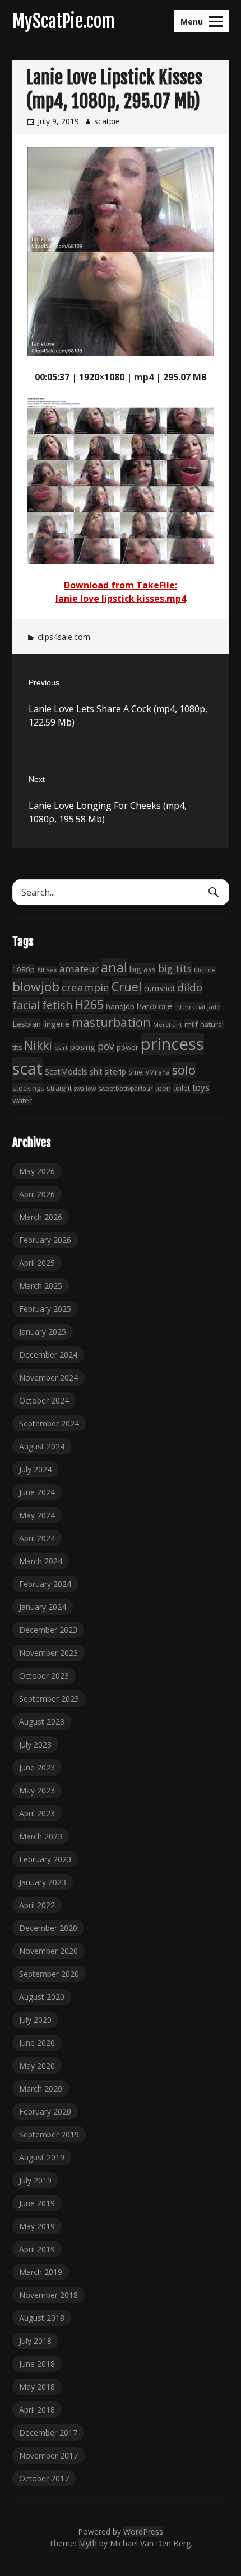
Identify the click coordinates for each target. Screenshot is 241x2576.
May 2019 (37, 2226)
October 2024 (44, 1400)
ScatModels (66, 1072)
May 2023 (37, 1790)
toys (201, 1087)
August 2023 (42, 1722)
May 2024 (37, 1515)
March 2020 (41, 2088)
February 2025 (45, 1309)
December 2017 (48, 2433)
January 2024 (43, 1607)
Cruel (127, 986)
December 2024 (48, 1355)
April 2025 (37, 1263)
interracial (190, 1007)
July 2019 (35, 2180)
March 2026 (41, 1217)
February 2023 (45, 1859)
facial (26, 1005)
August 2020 (42, 1997)
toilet (182, 1088)
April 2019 (37, 2249)
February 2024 (45, 1584)
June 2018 (37, 2364)
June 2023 (37, 1767)
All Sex (47, 970)
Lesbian (27, 1024)
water (22, 1100)
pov (106, 1046)
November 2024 (48, 1378)
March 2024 (41, 1561)
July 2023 (35, 1744)
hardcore (154, 1006)
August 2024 (42, 1446)
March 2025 (41, 1286)
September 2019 (49, 2134)
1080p (24, 969)
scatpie (107, 121)
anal (114, 967)
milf (191, 1024)
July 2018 (35, 2341)
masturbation (111, 1022)
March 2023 (41, 1836)
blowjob (36, 986)
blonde (205, 970)
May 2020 (37, 2066)
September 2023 (49, 1699)
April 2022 (37, 1905)
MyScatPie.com (64, 21)
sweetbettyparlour (126, 1088)
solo (184, 1070)
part (61, 1047)
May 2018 (37, 2387)
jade (214, 1007)
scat (27, 1068)
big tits (175, 968)
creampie (85, 987)
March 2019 (41, 2272)
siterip (115, 1072)
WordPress (143, 2532)
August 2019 (42, 2157)
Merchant (168, 1025)
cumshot (159, 988)
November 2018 (48, 2295)
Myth (88, 2543)
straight (59, 1088)
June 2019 (37, 2203)
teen (163, 1088)
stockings (28, 1088)
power (128, 1047)
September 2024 (49, 1423)
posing (83, 1047)
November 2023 (48, 1653)
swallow (85, 1089)
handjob (120, 1006)
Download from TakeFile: (121, 585)
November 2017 (48, 2455)
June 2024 (37, 1492)
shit (96, 1072)
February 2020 (45, 2111)
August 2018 (42, 2318)
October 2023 (44, 1676)
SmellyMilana (149, 1072)
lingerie (56, 1024)
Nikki (38, 1045)
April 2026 (37, 1194)
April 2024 (37, 1538)
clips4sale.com (64, 637)
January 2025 (43, 1332)
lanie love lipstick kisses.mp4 (121, 599)
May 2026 (37, 1171)
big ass (143, 969)
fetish (57, 1005)
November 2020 (48, 1951)
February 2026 (45, 1240)
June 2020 (37, 2043)
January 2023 (43, 1882)
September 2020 (49, 1974)
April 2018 (37, 2410)
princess (172, 1044)
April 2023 (37, 1813)
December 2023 (48, 1630)
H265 (89, 1005)
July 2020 (35, 2020)
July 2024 (35, 1469)
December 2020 (48, 1928)
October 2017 (44, 2478)
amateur (79, 969)
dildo (190, 987)
